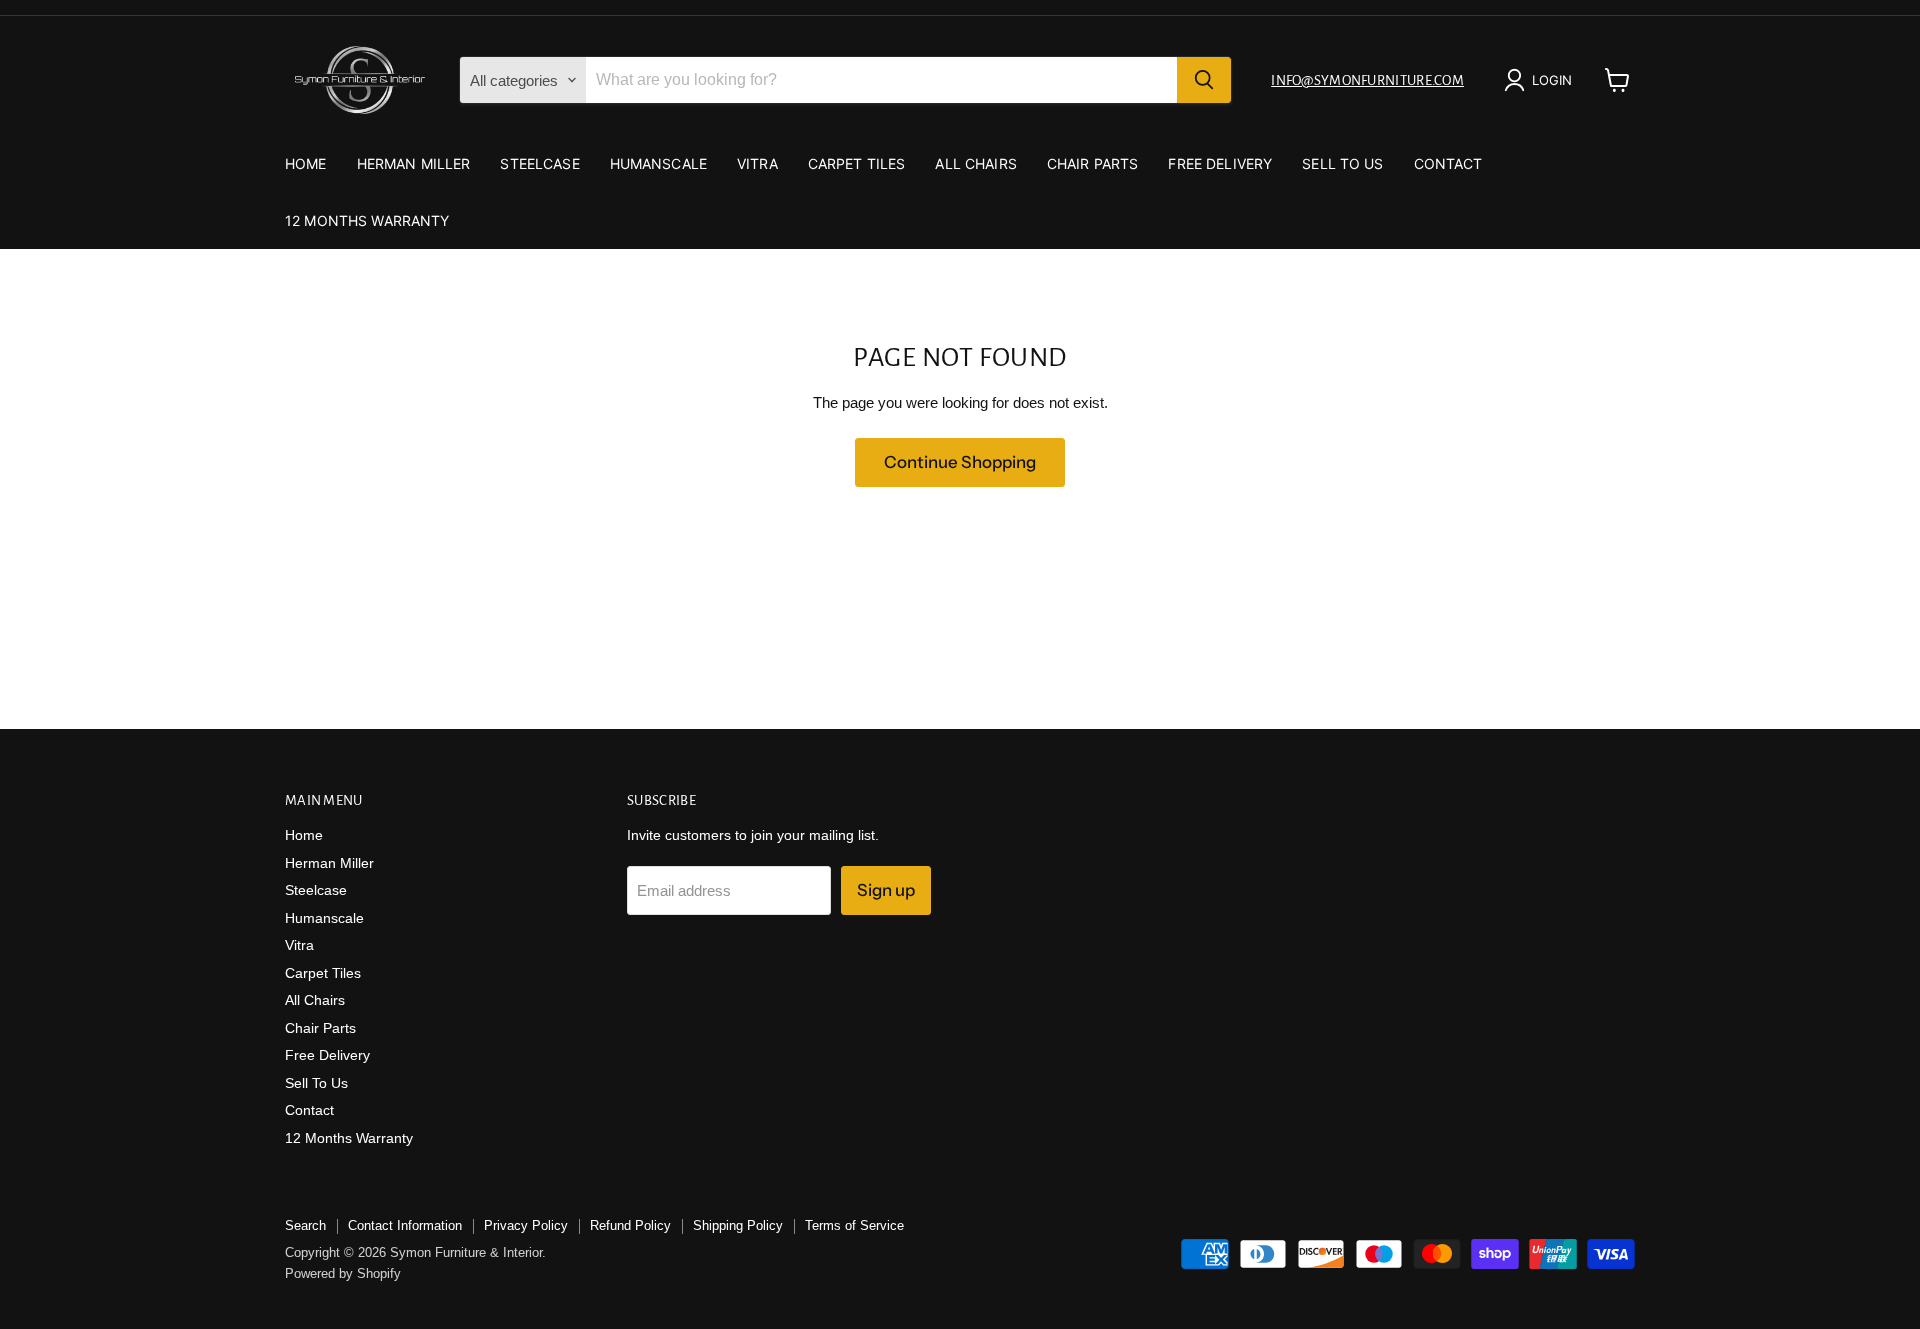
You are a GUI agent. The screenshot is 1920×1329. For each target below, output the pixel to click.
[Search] (1204, 80)
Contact (1448, 163)
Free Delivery (1220, 163)
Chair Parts (1093, 163)
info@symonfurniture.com (1367, 80)
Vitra (757, 163)
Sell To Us (1342, 163)
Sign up (886, 890)
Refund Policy (630, 1225)
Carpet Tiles (857, 163)
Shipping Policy (738, 1225)
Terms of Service (854, 1225)
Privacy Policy (526, 1225)
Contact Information (405, 1225)
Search (305, 1225)
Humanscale (658, 163)
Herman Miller (414, 163)
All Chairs (975, 163)
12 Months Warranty (367, 220)
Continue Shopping (960, 462)
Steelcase (539, 163)
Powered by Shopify (343, 1273)
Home (306, 163)
